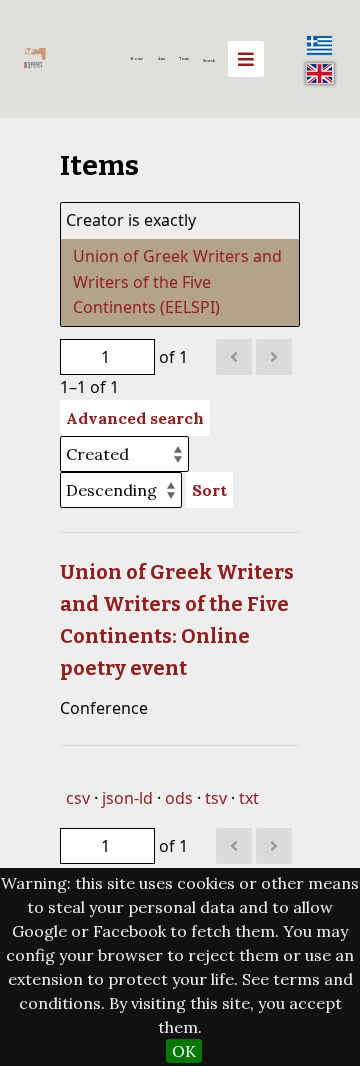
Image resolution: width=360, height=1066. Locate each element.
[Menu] (246, 59)
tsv (216, 798)
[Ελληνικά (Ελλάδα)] (320, 45)
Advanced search (135, 418)
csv (78, 798)
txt (249, 798)
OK (184, 1051)
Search (209, 60)
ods (179, 798)
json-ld (127, 798)
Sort (209, 490)
